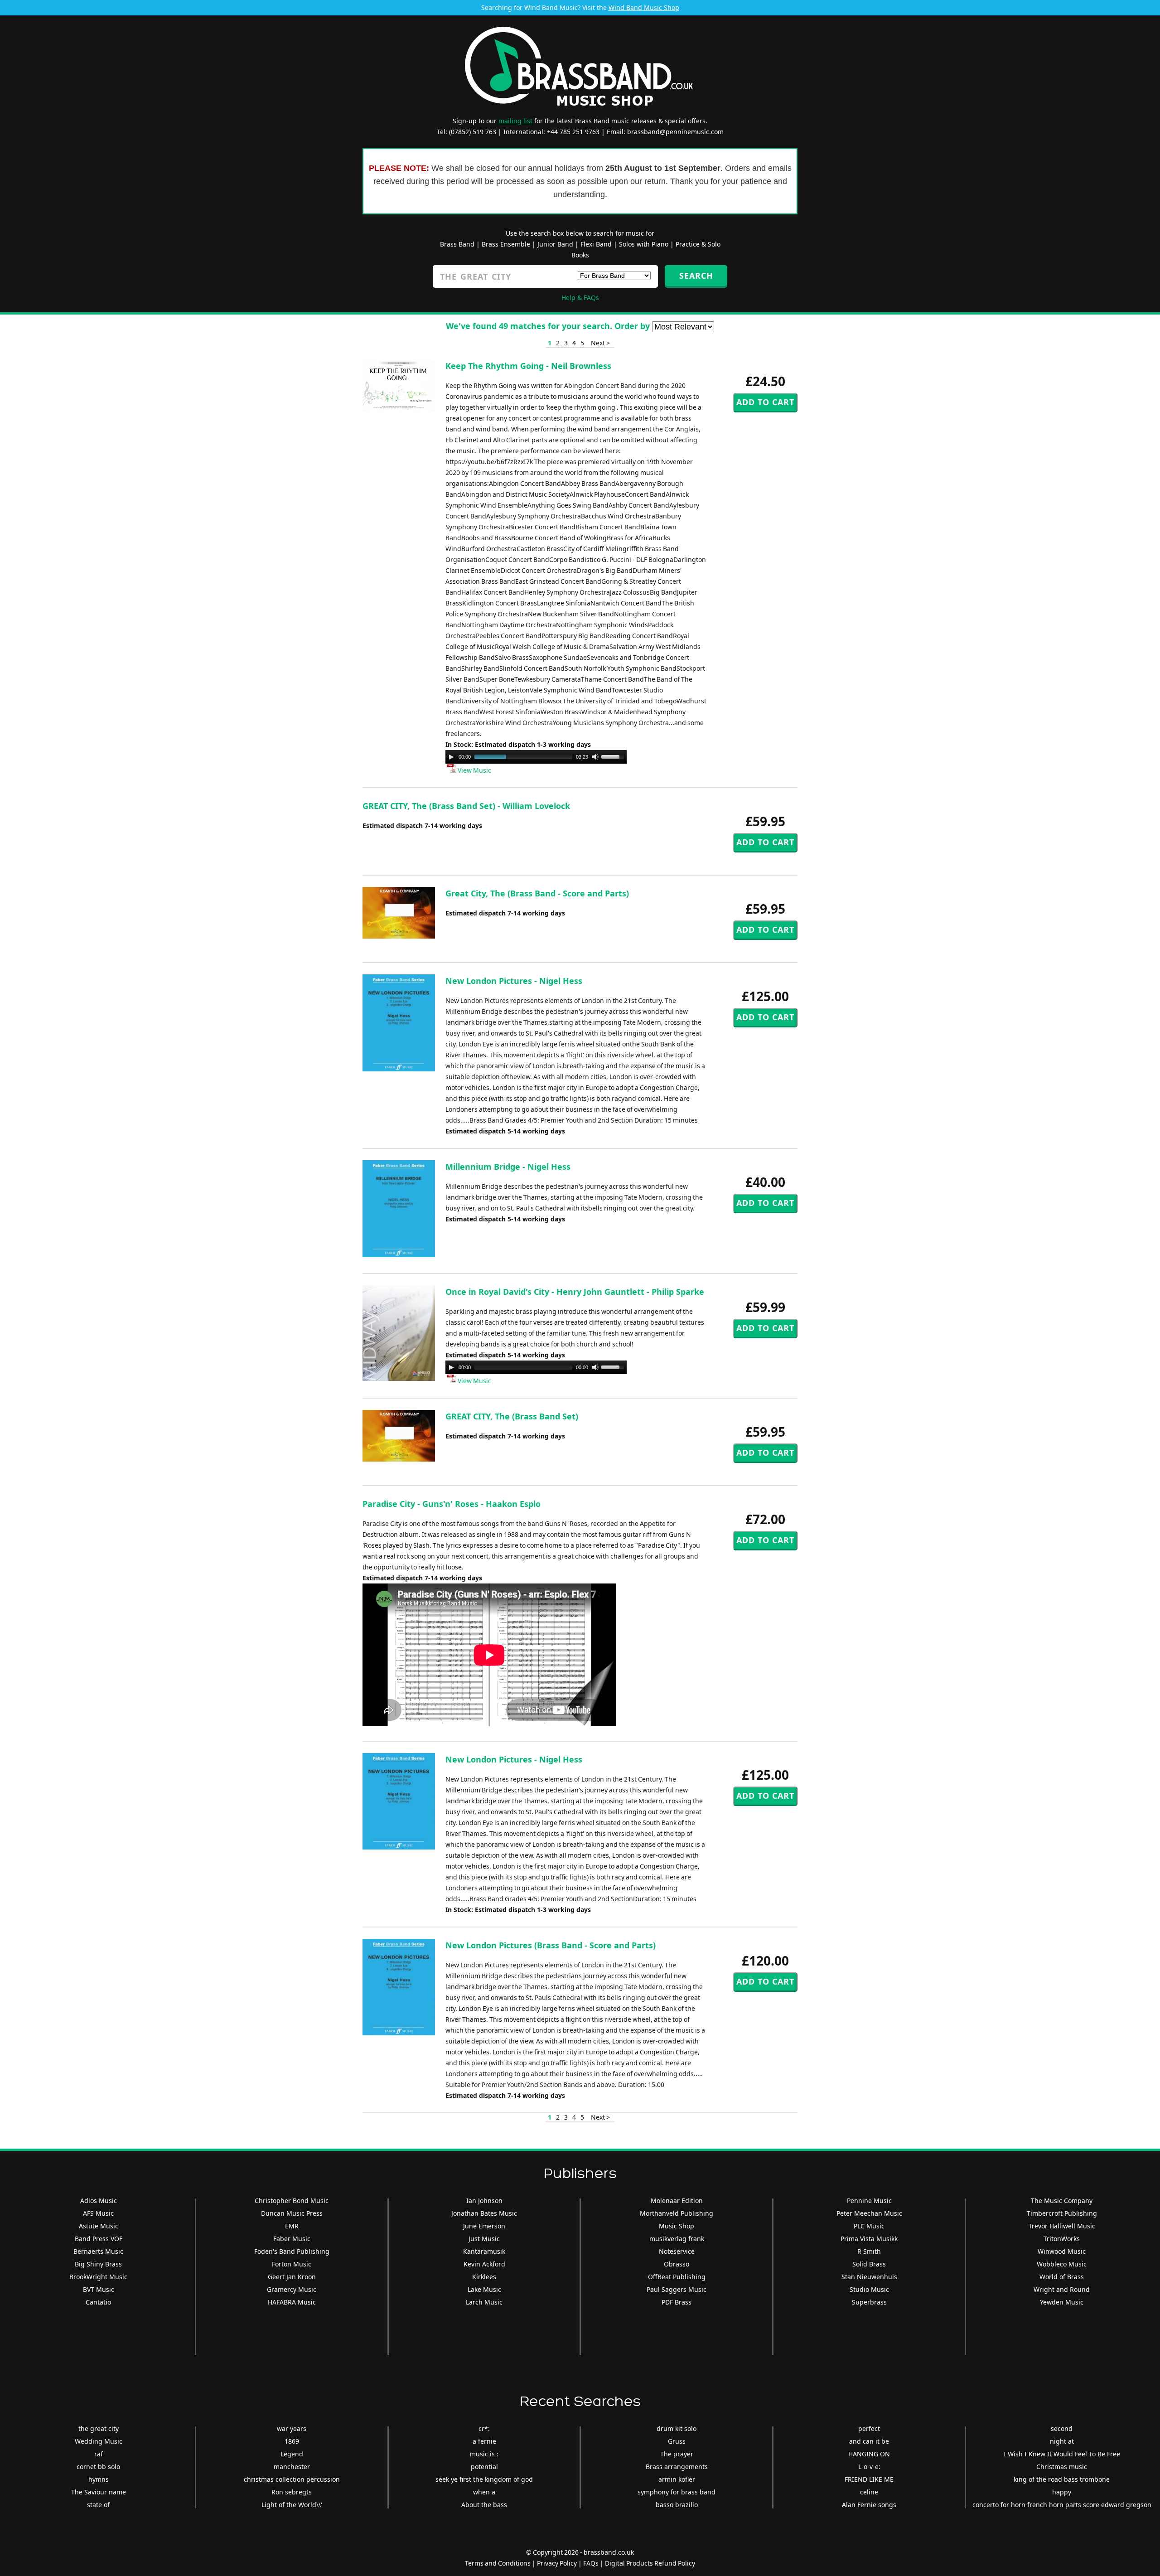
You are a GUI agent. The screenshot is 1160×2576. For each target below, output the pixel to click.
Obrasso (677, 2264)
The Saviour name (99, 2492)
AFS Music (98, 2213)
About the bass (484, 2505)
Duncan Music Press (292, 2213)
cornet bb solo (98, 2467)
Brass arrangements (677, 2467)
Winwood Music (1062, 2251)
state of (98, 2505)
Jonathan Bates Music (484, 2213)
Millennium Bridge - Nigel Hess (508, 1167)
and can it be (869, 2441)
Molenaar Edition (677, 2201)
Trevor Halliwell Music (1062, 2226)
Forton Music (292, 2264)
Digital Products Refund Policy (650, 2563)
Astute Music (99, 2226)
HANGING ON (869, 2454)
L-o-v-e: (869, 2467)
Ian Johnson (484, 2201)
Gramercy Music (292, 2289)
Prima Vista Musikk (869, 2239)
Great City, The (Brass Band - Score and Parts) (537, 893)
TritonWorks (1062, 2239)
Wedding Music (99, 2441)
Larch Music (484, 2302)
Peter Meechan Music (869, 2213)
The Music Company (1062, 2201)
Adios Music (99, 2201)
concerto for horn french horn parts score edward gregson (1062, 2505)
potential (484, 2467)
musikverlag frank (677, 2239)
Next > (600, 343)
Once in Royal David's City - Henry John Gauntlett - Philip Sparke (575, 1292)
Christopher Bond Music (292, 2201)
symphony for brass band (677, 2492)
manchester (292, 2467)
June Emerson (484, 2226)
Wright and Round (1062, 2289)
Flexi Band (596, 244)
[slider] (614, 756)
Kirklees (484, 2277)
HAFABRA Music (292, 2302)
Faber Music (292, 2239)
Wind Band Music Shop (644, 7)
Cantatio (98, 2302)
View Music (474, 770)
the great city (99, 2428)
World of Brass (1062, 2277)
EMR (292, 2226)
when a (484, 2492)
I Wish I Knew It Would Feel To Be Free (1062, 2454)
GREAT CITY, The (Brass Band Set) (512, 1416)
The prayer (677, 2454)
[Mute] (595, 757)
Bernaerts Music (98, 2251)
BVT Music (99, 2289)
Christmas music (1062, 2467)
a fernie (484, 2441)
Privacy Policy (557, 2563)
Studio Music (869, 2289)
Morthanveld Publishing (677, 2213)
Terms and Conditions (498, 2563)
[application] (536, 757)
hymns (99, 2479)
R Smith (869, 2251)
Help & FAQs (580, 298)
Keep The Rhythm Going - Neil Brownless (528, 366)
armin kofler (677, 2479)
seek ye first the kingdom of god (484, 2479)
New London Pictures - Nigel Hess (514, 981)
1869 (292, 2441)
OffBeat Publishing (677, 2277)
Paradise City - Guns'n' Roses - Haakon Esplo (452, 1504)
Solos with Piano (644, 244)
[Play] (451, 757)
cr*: (484, 2428)
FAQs (591, 2563)
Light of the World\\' (292, 2505)
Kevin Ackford (484, 2264)
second (1062, 2428)
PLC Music (869, 2226)
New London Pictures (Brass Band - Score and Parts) (551, 1945)
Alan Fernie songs (869, 2505)
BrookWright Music (98, 2277)
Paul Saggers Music (677, 2289)
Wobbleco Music (1062, 2264)
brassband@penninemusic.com (675, 132)
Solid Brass (869, 2264)
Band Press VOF (99, 2239)
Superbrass (869, 2302)
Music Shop (677, 2226)
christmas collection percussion (292, 2479)
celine (869, 2492)
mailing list (515, 121)
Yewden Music (1062, 2302)
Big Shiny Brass (98, 2264)
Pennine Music (869, 2201)
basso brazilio (677, 2505)
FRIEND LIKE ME (869, 2479)
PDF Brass (677, 2302)
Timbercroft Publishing (1062, 2213)
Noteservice (677, 2251)
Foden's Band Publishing (292, 2251)
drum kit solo (677, 2428)
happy (1062, 2492)
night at (1062, 2441)
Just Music (484, 2239)
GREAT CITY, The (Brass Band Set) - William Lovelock (466, 806)
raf (99, 2454)
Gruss (677, 2441)
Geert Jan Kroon (292, 2277)
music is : (484, 2454)
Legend (292, 2454)
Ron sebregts (292, 2492)
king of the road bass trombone (1062, 2479)
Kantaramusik (484, 2251)
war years (292, 2428)
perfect (869, 2428)
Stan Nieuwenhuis (869, 2277)
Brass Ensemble (506, 244)
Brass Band (457, 244)
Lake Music (484, 2289)
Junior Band (555, 244)
